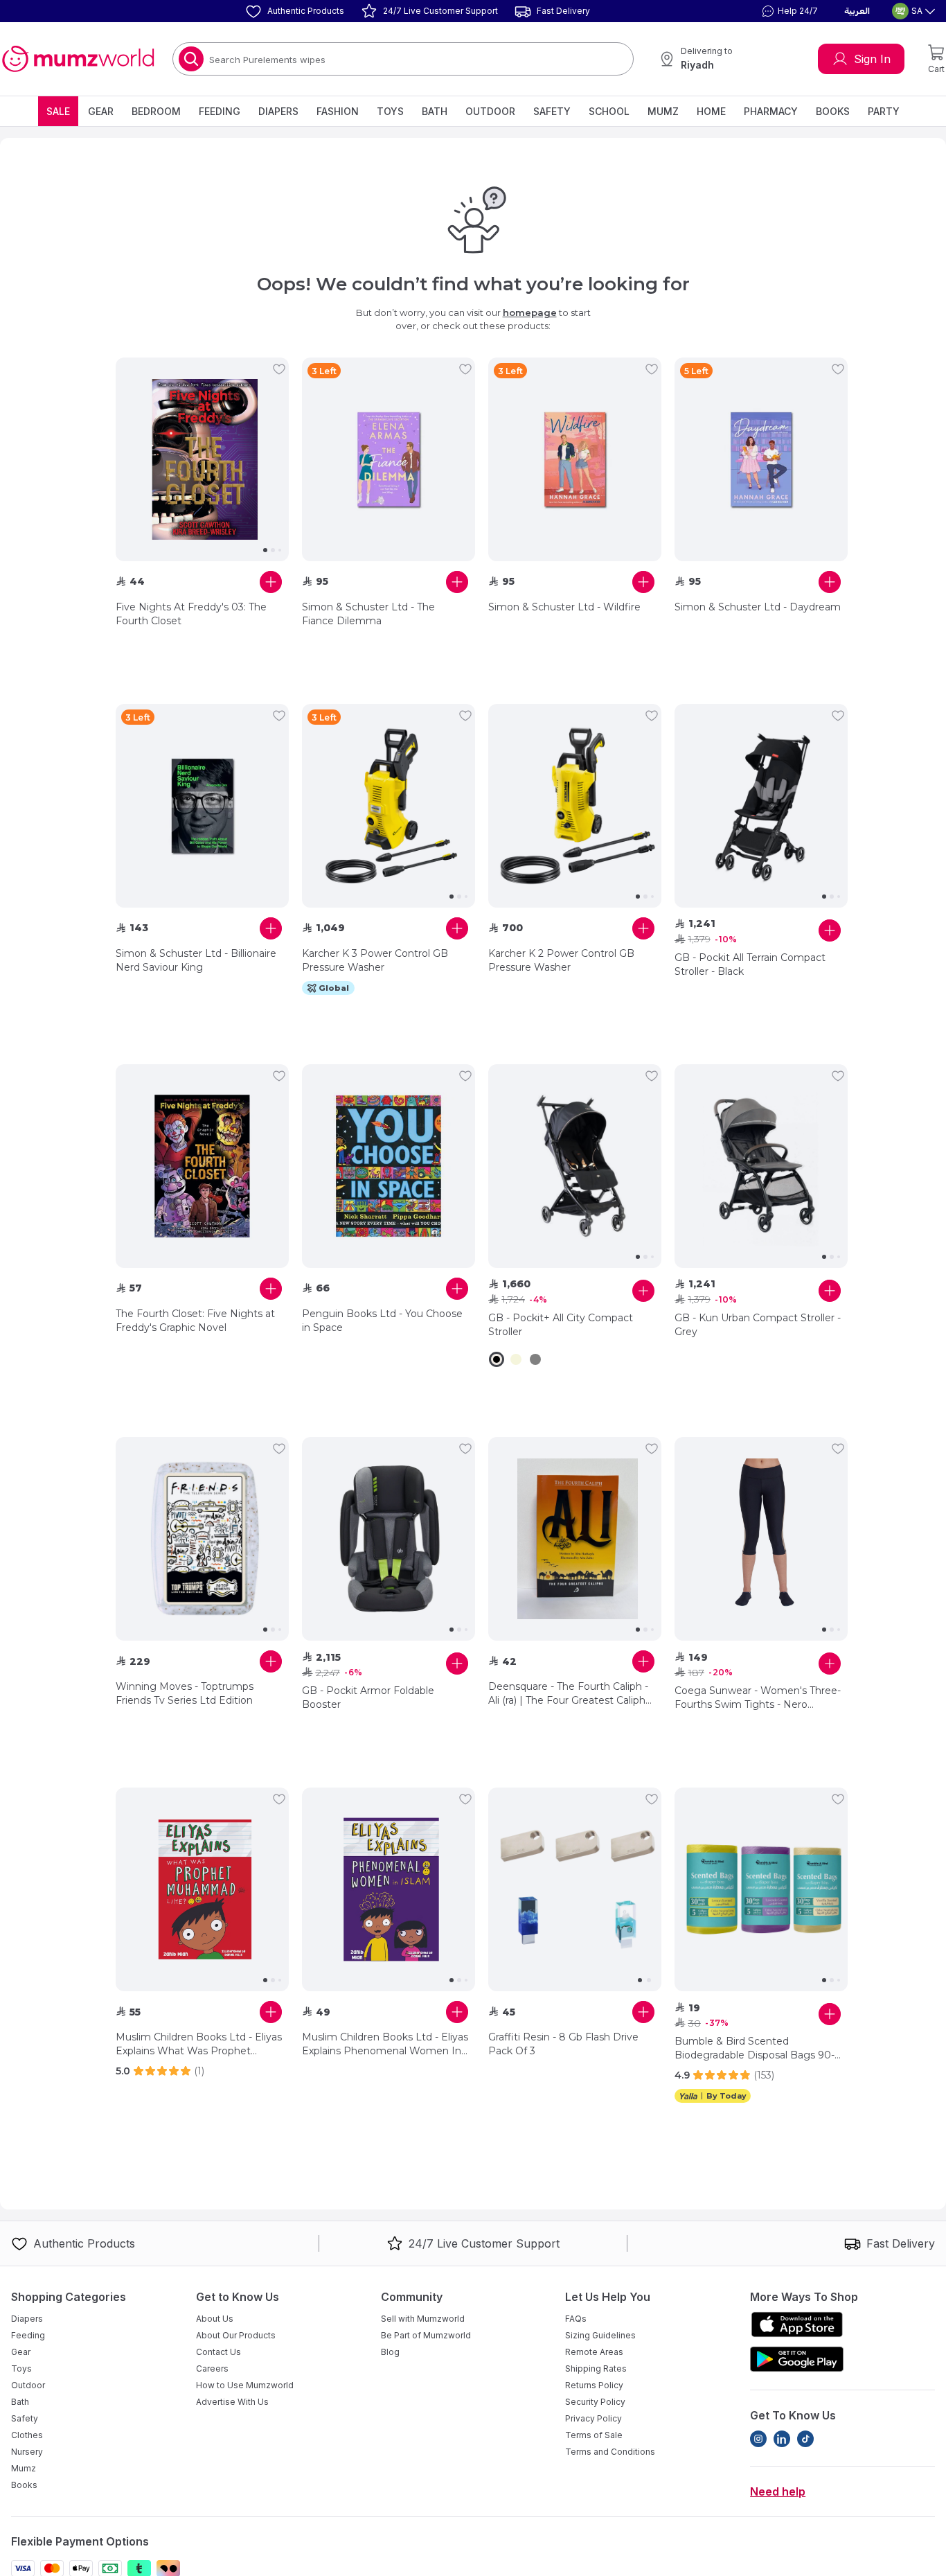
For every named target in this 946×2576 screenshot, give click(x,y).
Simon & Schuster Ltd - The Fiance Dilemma (368, 614)
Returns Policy (594, 2385)
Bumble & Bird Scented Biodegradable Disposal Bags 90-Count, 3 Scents (755, 2048)
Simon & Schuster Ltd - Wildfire (564, 607)
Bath (435, 111)
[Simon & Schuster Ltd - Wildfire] (575, 459)
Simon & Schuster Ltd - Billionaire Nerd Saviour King (196, 960)
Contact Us (218, 2352)
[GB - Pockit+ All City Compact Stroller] (575, 1166)
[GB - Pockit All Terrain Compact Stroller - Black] (761, 806)
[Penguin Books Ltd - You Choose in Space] (389, 1166)
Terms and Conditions (610, 2452)
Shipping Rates (596, 2368)
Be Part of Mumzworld (426, 2335)
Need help (778, 2491)
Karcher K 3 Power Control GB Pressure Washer (375, 960)
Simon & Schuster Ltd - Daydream (758, 607)
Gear (101, 111)
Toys (390, 111)
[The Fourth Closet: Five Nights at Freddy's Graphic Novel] (202, 1166)
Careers (212, 2368)
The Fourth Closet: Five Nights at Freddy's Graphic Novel (195, 1321)
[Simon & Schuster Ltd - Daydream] (761, 459)
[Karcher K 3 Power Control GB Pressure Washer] (389, 806)
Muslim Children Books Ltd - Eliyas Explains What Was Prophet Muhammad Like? (199, 2044)
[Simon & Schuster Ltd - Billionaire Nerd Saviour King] (202, 806)
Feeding (220, 111)
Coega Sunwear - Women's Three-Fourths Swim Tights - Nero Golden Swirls (758, 1698)
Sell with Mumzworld (423, 2319)
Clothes (27, 2435)
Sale (58, 111)
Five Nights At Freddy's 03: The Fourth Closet (191, 614)
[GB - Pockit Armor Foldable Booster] (389, 1539)
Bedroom (156, 111)
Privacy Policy (594, 2418)
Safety (552, 111)
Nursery (27, 2452)
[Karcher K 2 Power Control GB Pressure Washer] (575, 806)
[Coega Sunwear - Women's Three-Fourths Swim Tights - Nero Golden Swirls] (761, 1539)
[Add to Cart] (271, 582)
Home (711, 111)
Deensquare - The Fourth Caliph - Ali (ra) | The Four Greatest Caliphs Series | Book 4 (569, 1694)
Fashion (338, 111)
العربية (857, 11)
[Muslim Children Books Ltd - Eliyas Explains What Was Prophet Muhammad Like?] (202, 1889)
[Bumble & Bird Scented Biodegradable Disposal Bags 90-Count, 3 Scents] (761, 1889)
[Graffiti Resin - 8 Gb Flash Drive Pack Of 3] (575, 1889)
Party (884, 111)
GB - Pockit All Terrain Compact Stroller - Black (750, 964)
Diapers (278, 111)
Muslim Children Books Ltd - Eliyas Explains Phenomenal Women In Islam (385, 2044)
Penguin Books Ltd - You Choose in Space (382, 1321)
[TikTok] (805, 2439)
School (609, 111)
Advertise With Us (232, 2402)
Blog (390, 2352)
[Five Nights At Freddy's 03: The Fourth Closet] (202, 459)
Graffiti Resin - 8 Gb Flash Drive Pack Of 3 (563, 2044)
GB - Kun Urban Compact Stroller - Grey (758, 1325)
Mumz (663, 111)
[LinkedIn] (782, 2439)
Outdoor (490, 111)
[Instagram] (758, 2439)
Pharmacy (771, 111)
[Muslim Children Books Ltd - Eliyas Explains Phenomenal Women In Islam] (389, 1889)
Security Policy (595, 2402)
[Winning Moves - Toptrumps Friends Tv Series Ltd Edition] (202, 1539)
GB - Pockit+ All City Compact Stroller (561, 1325)
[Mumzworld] (78, 59)
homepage (530, 312)
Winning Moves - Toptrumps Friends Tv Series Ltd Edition (185, 1693)
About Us (215, 2319)
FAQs (576, 2319)
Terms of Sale (594, 2435)
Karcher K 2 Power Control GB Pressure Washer (561, 960)
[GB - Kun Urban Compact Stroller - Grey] (761, 1166)
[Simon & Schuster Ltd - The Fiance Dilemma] (389, 459)
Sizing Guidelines (600, 2335)
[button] (788, 11)
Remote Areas (594, 2352)
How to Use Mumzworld (245, 2385)
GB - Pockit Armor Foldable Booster (368, 1697)
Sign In (872, 59)
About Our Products (236, 2335)
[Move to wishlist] (279, 369)
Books (833, 111)
